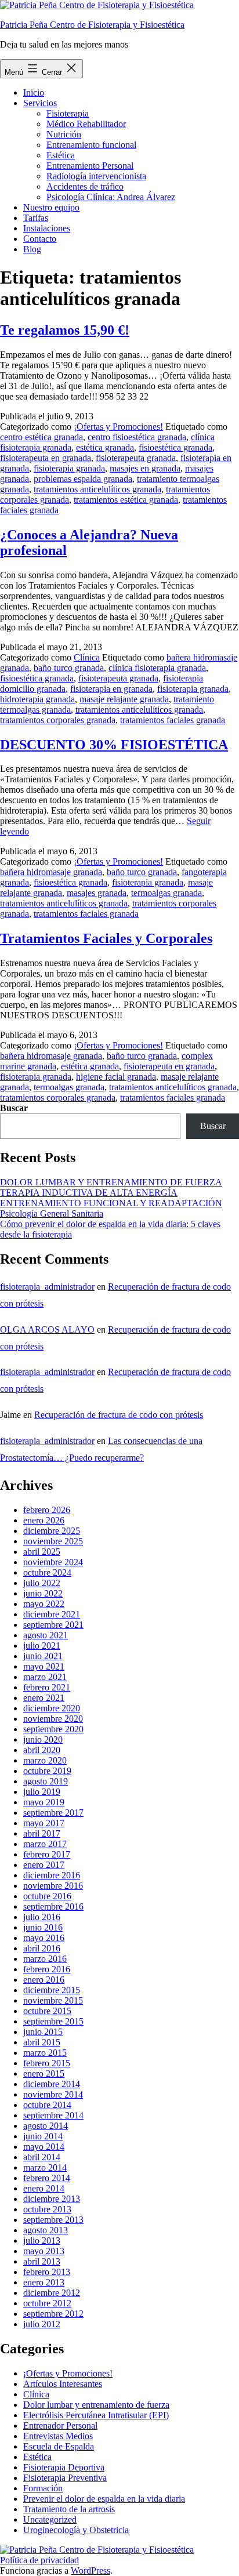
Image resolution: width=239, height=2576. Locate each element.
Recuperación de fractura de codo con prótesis (119, 1415)
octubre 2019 (47, 1771)
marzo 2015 (45, 2053)
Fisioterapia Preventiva (65, 2478)
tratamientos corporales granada (58, 720)
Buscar (14, 1108)
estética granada (105, 447)
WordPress (90, 2570)
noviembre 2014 (53, 2094)
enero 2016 (44, 1980)
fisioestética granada (175, 447)
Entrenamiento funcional (91, 145)
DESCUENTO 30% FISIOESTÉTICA (114, 745)
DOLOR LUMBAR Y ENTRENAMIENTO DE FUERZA (111, 1182)
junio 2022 (43, 1593)
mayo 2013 (44, 2251)
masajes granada (97, 893)
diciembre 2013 (52, 2199)
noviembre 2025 (53, 1541)
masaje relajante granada (124, 699)
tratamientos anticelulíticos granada (97, 489)
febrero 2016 (47, 1969)
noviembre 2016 (53, 1886)
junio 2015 (43, 2032)
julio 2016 (42, 1917)
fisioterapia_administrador (47, 1287)
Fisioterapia (68, 113)
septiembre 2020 (53, 1729)
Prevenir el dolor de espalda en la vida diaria (104, 2499)
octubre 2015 (47, 2011)
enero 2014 (44, 2188)
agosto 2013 (46, 2230)
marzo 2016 (45, 1959)
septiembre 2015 (53, 2021)
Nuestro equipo (51, 207)
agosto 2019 (46, 1781)
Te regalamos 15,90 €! (65, 330)
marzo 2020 (45, 1760)
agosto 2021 (46, 1635)
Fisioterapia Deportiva (64, 2467)
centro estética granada (41, 437)
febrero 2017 (47, 1854)
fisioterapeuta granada (136, 458)
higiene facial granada (116, 1077)
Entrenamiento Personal (90, 166)
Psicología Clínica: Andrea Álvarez (111, 197)
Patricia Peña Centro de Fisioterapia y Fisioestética (92, 25)
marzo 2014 (45, 2167)
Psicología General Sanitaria (52, 1213)
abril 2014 (42, 2157)
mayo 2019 (44, 1802)
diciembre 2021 (52, 1614)
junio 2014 (43, 2136)
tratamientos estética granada (126, 500)
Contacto (40, 239)
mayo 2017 (44, 1823)
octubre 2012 (47, 2303)
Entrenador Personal (60, 2426)
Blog (32, 249)
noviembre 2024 (53, 1562)
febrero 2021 (47, 1687)
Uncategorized (50, 2519)
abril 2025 (42, 1552)
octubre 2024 (47, 1572)
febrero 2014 (47, 2178)
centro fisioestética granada (137, 437)
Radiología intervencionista (96, 176)
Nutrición (64, 134)
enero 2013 (44, 2282)
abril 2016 (42, 1948)
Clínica (87, 657)
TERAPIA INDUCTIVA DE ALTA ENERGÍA (89, 1193)
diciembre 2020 (52, 1708)
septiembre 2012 (53, 2314)
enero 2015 (44, 2074)
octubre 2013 (47, 2209)
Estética (61, 155)
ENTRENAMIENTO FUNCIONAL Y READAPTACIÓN (111, 1203)
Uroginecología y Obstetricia (76, 2530)
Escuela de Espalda (59, 2446)
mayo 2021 (44, 1666)
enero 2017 (44, 1865)
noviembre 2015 (53, 2000)
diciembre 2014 (52, 2084)
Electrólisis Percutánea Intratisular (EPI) (96, 2415)
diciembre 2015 (52, 1990)
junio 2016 (43, 1927)
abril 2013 (42, 2261)
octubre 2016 (47, 1896)
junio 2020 (43, 1739)
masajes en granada (145, 468)
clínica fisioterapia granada (157, 668)
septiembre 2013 (53, 2220)
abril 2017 (42, 1833)
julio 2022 (42, 1583)
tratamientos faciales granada (173, 720)
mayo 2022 (44, 1604)
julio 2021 (42, 1646)
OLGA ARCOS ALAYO (47, 1329)
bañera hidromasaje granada (51, 872)
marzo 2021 (45, 1677)
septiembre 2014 (53, 2115)
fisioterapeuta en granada (46, 458)
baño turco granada (69, 668)
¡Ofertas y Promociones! (118, 427)
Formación (43, 2488)
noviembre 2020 (53, 1719)
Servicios (40, 103)
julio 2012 (42, 2324)
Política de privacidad (39, 2560)
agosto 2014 (46, 2126)
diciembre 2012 (52, 2293)
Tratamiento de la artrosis (69, 2509)
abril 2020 (42, 1750)
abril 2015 (42, 2042)
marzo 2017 (45, 1844)
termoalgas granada (166, 893)
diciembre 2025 (52, 1531)
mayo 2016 (44, 1938)
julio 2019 (42, 1792)
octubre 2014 (47, 2105)
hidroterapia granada (37, 699)
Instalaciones (47, 228)
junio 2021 (43, 1656)
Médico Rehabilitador (86, 124)
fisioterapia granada (69, 468)
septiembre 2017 (53, 1813)
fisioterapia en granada (111, 689)
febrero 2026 (47, 1510)
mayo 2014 (44, 2147)
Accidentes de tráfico (85, 186)
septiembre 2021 (53, 1625)
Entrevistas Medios (58, 2436)
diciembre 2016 (52, 1875)
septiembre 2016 (53, 1906)
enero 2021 (44, 1698)
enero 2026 (44, 1520)
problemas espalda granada (83, 479)
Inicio (34, 92)
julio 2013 (42, 2241)
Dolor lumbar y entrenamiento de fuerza (96, 2405)
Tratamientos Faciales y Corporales (106, 938)
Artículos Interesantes (63, 2384)
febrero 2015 (47, 2063)
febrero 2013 (47, 2272)
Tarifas (36, 218)
